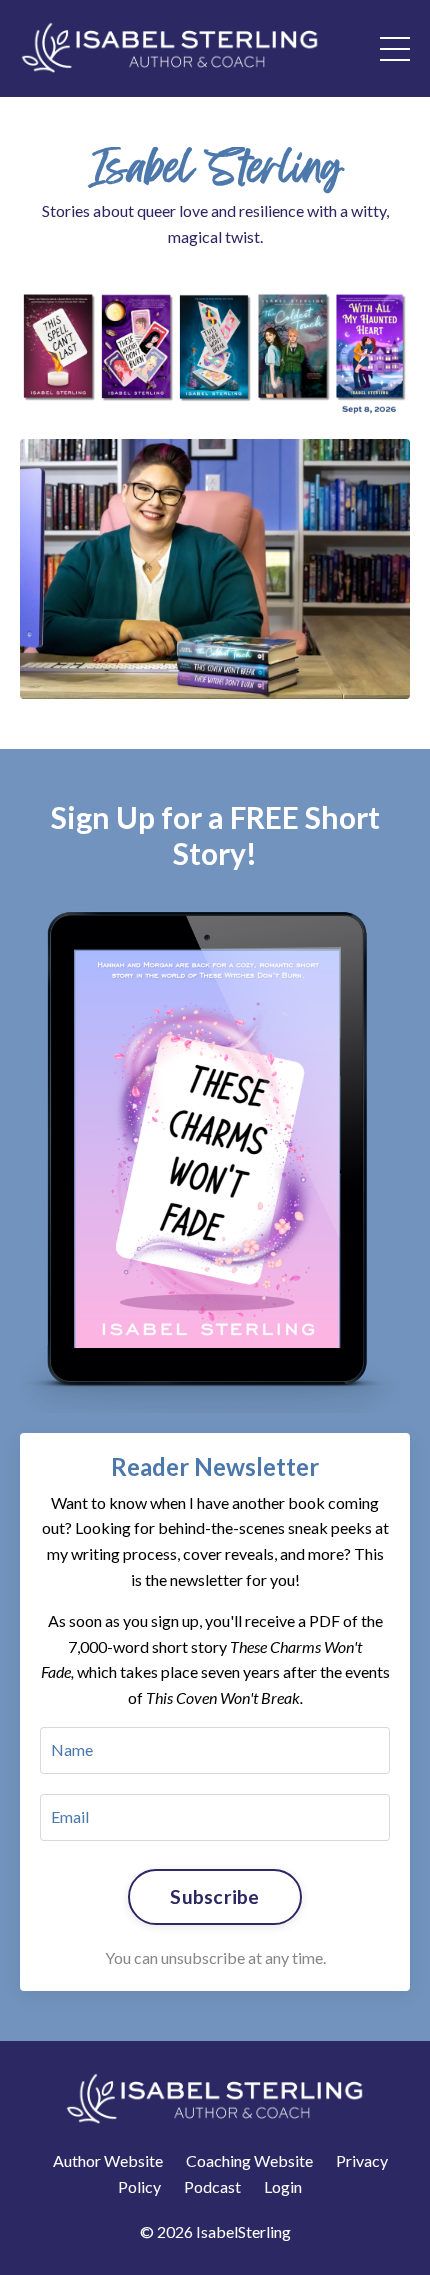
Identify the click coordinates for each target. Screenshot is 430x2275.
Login (283, 2186)
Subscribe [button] (214, 1896)
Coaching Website (249, 2160)
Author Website (108, 2160)
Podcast (212, 2186)
